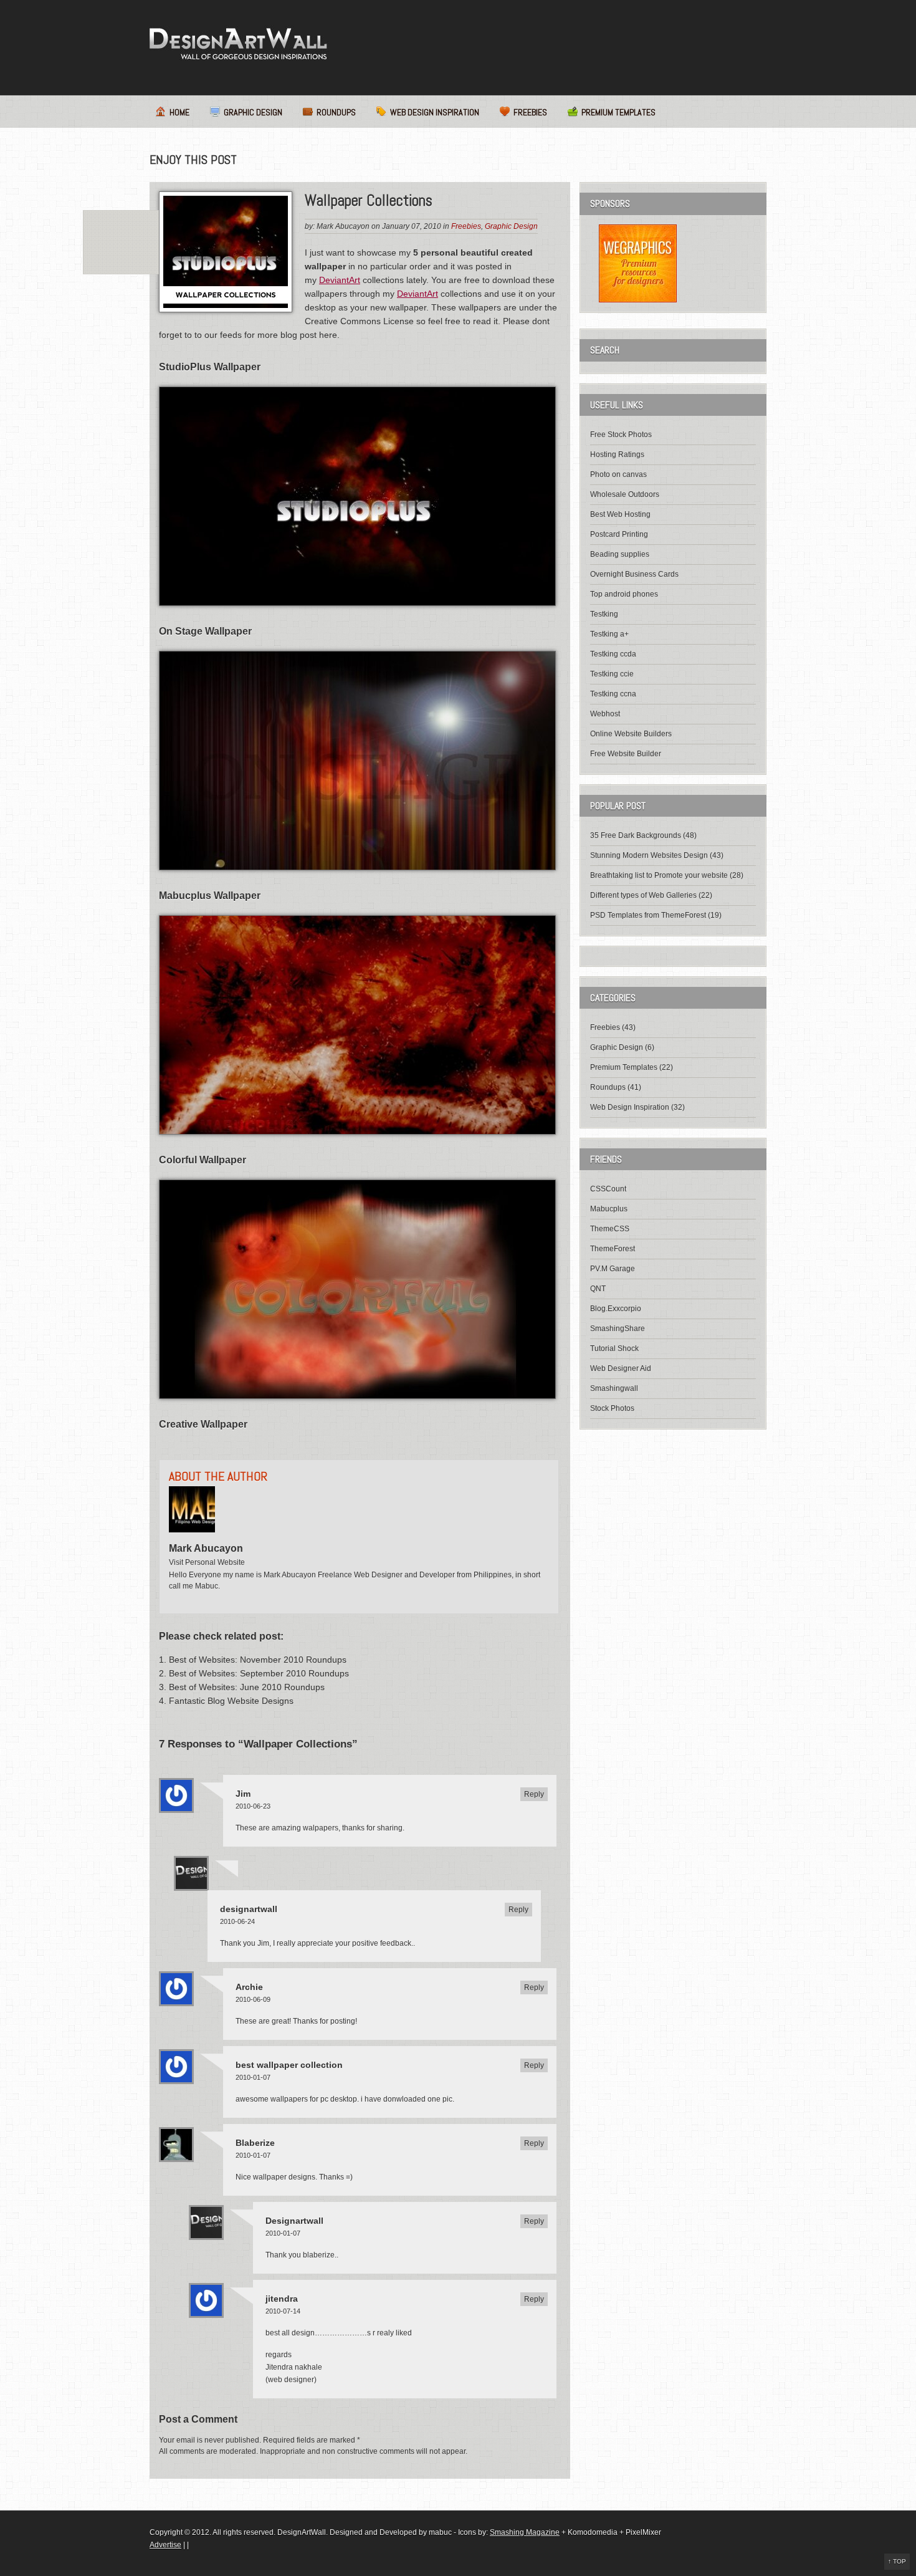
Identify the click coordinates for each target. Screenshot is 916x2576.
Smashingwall (614, 1388)
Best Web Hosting (620, 514)
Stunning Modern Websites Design (649, 855)
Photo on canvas (618, 474)
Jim (243, 1794)
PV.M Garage (613, 1269)
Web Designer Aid (621, 1368)
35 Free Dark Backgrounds (636, 835)
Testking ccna (613, 694)
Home (179, 112)
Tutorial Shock (614, 1348)
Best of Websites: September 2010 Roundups (259, 1673)
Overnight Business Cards (634, 574)
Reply (534, 1794)
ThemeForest (613, 1249)
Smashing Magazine (525, 2532)
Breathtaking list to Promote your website (659, 875)
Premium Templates (618, 112)
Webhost (605, 714)
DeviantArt (340, 280)
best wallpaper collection (289, 2065)
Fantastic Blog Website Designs (231, 1701)
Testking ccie (612, 674)
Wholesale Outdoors (625, 494)
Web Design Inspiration (435, 112)
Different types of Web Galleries (643, 895)
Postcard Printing (619, 534)
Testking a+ (609, 634)
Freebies (530, 112)
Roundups (336, 112)
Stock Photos (612, 1408)
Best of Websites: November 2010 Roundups (258, 1660)
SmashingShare (618, 1329)
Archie (249, 1987)
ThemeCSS (610, 1229)
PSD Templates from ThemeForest (648, 915)
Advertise (165, 2545)
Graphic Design (253, 112)
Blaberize (255, 2143)
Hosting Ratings (617, 454)
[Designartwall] (238, 44)
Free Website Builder (626, 754)
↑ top (897, 2561)
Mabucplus (609, 1209)
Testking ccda (613, 654)
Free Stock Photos (621, 435)
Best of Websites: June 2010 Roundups (247, 1687)
